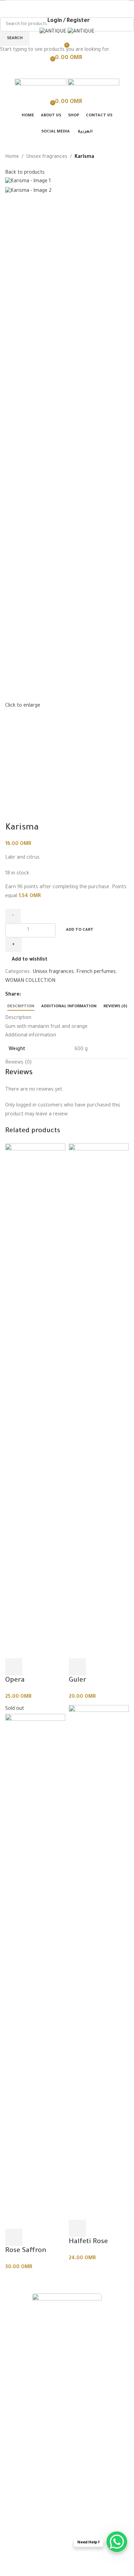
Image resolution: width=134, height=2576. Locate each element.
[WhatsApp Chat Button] (117, 2542)
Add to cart (80, 930)
